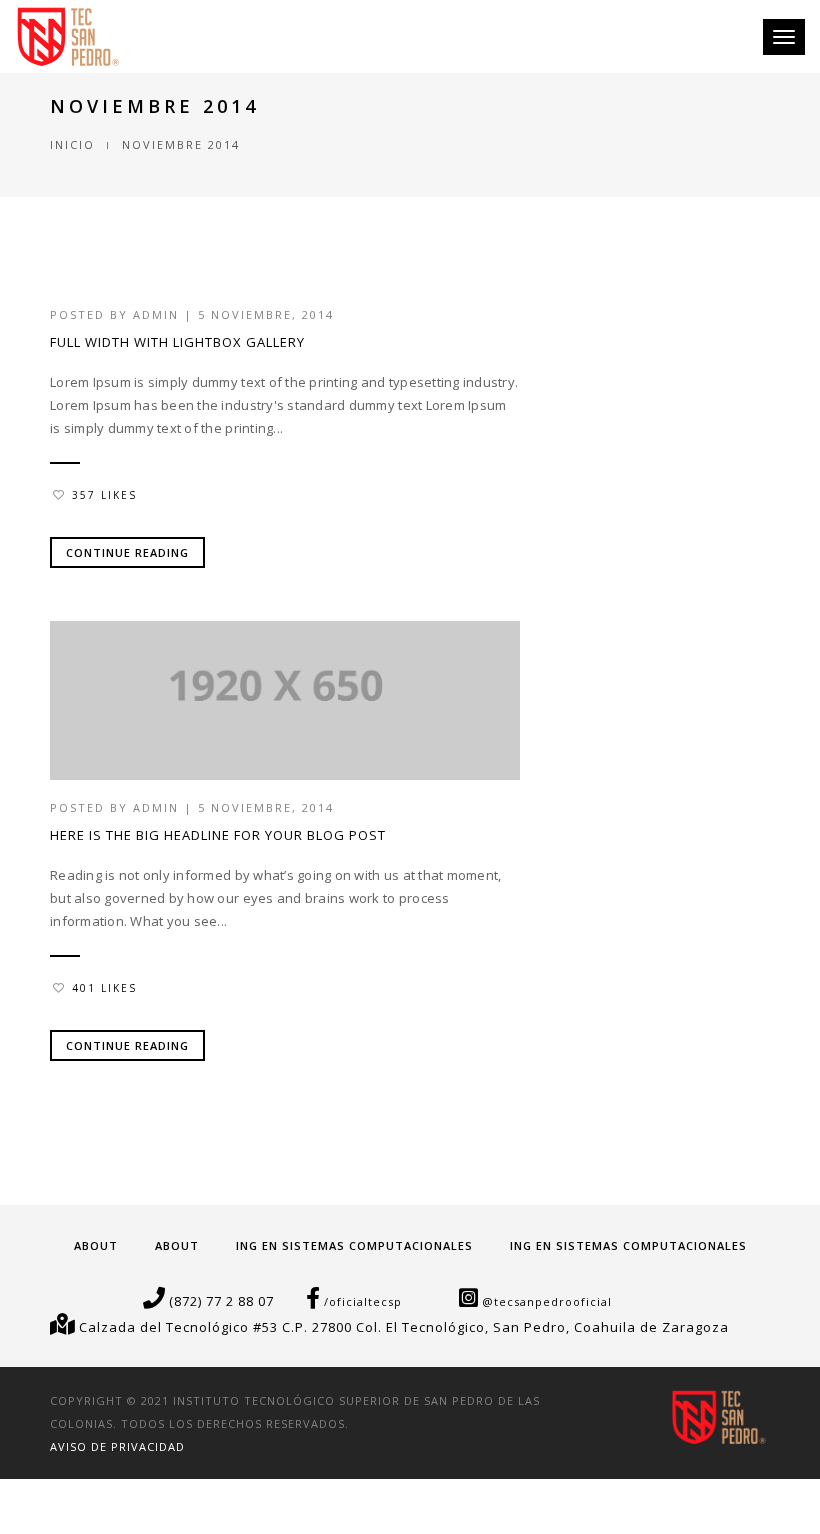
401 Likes (104, 988)
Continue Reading (127, 552)
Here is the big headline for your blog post (218, 835)
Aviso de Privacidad (117, 1446)
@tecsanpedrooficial (547, 1301)
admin (156, 314)
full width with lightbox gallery (177, 342)
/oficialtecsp (363, 1301)
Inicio (72, 144)
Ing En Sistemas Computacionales (354, 1245)
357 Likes (104, 495)
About (96, 1245)
